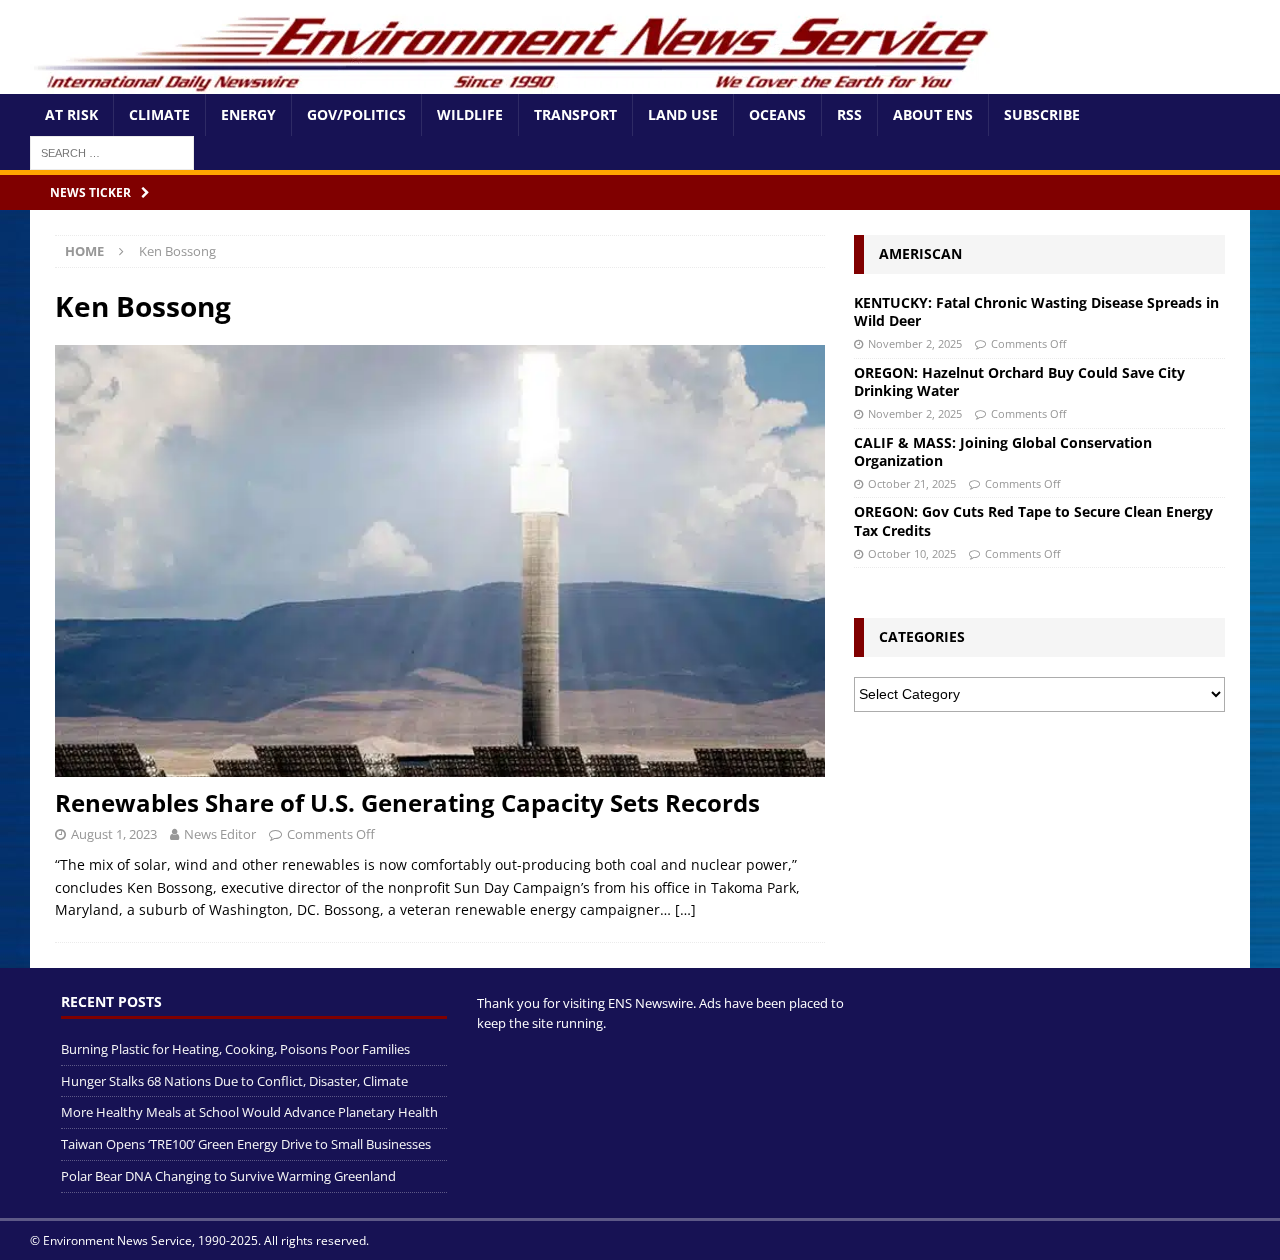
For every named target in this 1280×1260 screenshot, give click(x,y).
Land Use (683, 114)
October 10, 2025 (912, 553)
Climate (159, 114)
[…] (685, 909)
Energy (248, 114)
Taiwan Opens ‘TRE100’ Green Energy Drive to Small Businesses (246, 1144)
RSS (849, 114)
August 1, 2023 (114, 834)
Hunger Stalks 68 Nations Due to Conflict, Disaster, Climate (234, 1081)
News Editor (220, 834)
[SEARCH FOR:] (112, 151)
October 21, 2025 (912, 483)
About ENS (933, 114)
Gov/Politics (356, 114)
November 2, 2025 (915, 343)
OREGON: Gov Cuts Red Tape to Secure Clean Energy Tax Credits (1033, 520)
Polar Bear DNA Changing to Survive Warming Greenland (228, 1176)
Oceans (777, 114)
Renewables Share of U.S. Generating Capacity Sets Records (407, 802)
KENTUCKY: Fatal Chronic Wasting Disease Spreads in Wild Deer (1036, 311)
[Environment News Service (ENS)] (515, 82)
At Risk (71, 114)
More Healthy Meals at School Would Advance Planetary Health (249, 1112)
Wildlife (470, 114)
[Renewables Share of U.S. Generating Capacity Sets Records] (440, 561)
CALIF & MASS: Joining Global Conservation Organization (1003, 451)
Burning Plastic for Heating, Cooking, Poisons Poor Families (235, 1049)
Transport (575, 114)
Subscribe (1042, 114)
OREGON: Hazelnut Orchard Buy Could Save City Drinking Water (1019, 381)
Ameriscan (920, 253)
